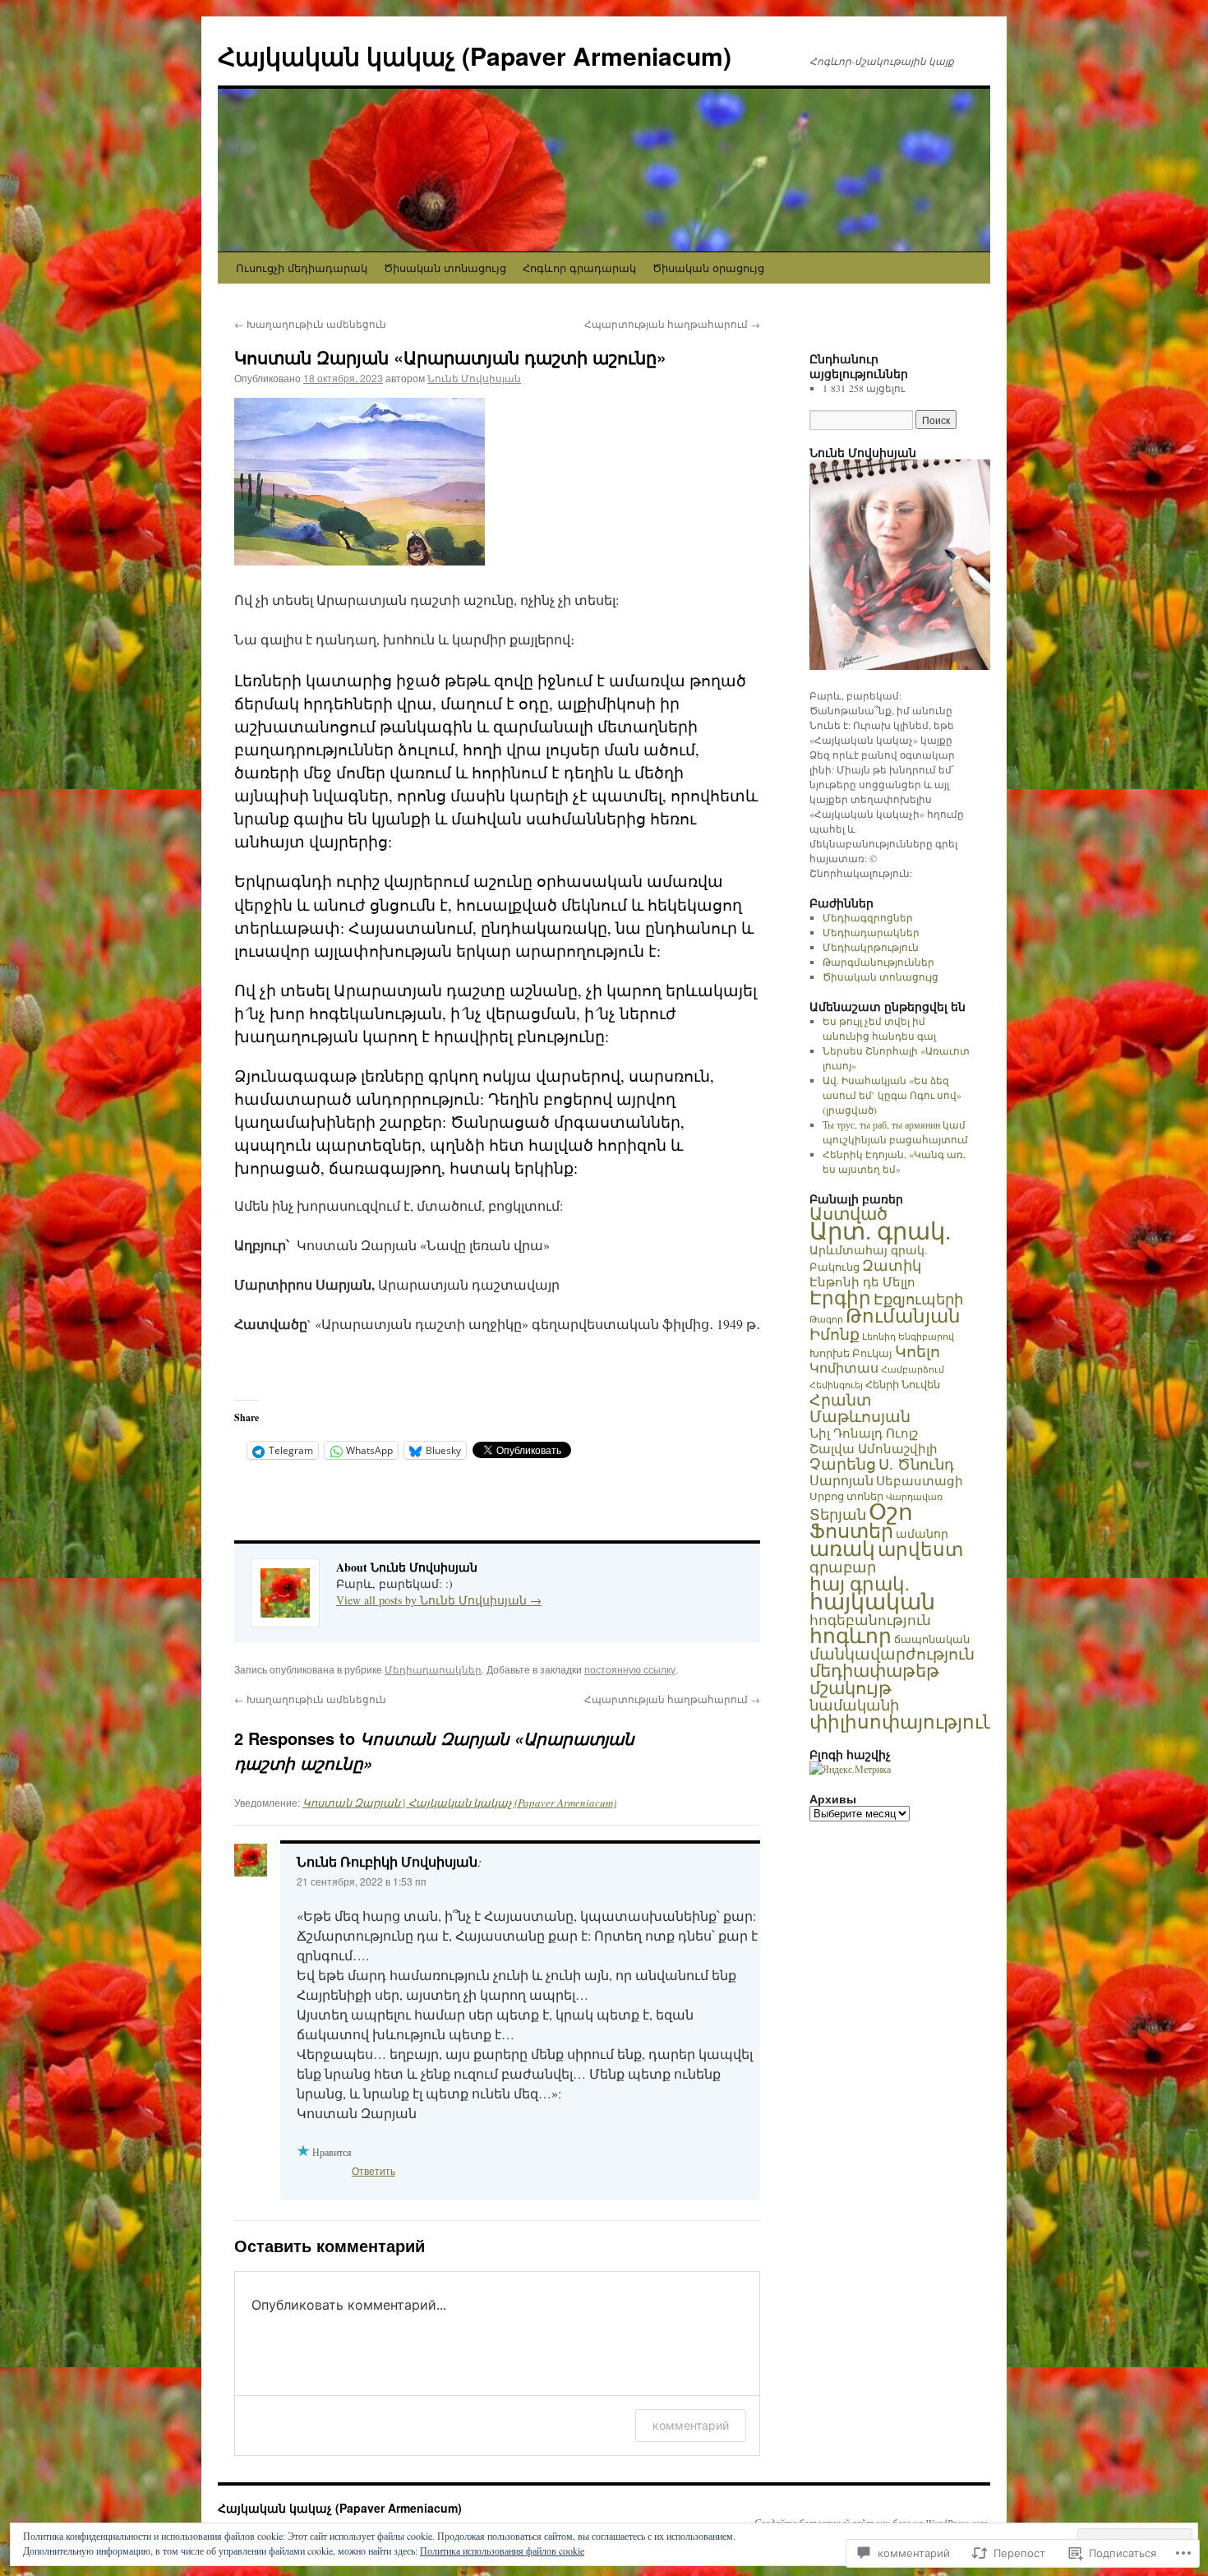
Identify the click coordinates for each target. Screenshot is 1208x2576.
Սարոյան (841, 1480)
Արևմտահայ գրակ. (869, 1250)
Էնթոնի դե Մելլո (862, 1281)
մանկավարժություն (892, 1653)
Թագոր (826, 1319)
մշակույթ (851, 1687)
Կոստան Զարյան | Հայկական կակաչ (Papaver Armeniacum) (459, 1803)
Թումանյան (903, 1315)
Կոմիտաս (844, 1368)
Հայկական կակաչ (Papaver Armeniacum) (475, 55)
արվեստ (920, 1549)
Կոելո (918, 1351)
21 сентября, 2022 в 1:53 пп (362, 1881)
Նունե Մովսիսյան (474, 378)
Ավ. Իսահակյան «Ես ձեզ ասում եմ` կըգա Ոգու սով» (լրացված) (892, 1095)
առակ (842, 1548)
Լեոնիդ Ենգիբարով (908, 1336)
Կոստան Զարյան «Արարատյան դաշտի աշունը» (450, 357)
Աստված (848, 1213)
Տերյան (838, 1514)
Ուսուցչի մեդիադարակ (302, 268)
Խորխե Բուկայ (851, 1353)
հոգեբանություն (870, 1620)
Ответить (373, 2170)
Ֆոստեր (851, 1530)
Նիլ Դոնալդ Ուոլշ (864, 1433)
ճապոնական (932, 1639)
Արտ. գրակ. (880, 1230)
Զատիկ (892, 1265)
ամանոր (922, 1533)
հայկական (872, 1601)
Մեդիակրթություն (871, 947)
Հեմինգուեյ (836, 1385)
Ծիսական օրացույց (708, 268)
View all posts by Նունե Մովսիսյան (439, 1600)
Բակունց (835, 1267)
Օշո (891, 1511)
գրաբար (843, 1567)
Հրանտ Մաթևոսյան (860, 1408)
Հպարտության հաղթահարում (672, 323)
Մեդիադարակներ (433, 1669)
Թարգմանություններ (878, 962)
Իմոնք (835, 1334)
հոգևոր (851, 1635)
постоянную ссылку (630, 1669)
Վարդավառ (914, 1497)
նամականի (854, 1705)
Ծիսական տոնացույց (445, 268)
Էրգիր (840, 1297)
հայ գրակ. (860, 1583)
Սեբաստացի (920, 1480)
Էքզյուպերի (918, 1299)
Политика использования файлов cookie (502, 2551)
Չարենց (843, 1463)
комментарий (691, 2425)
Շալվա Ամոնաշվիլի (874, 1448)
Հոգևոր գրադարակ (579, 268)
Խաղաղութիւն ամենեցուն (310, 323)
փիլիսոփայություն (902, 1721)
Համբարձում (913, 1369)
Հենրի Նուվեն (903, 1384)
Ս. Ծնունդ (916, 1464)
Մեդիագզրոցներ (868, 917)
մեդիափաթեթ (874, 1670)
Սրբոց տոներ (846, 1496)
